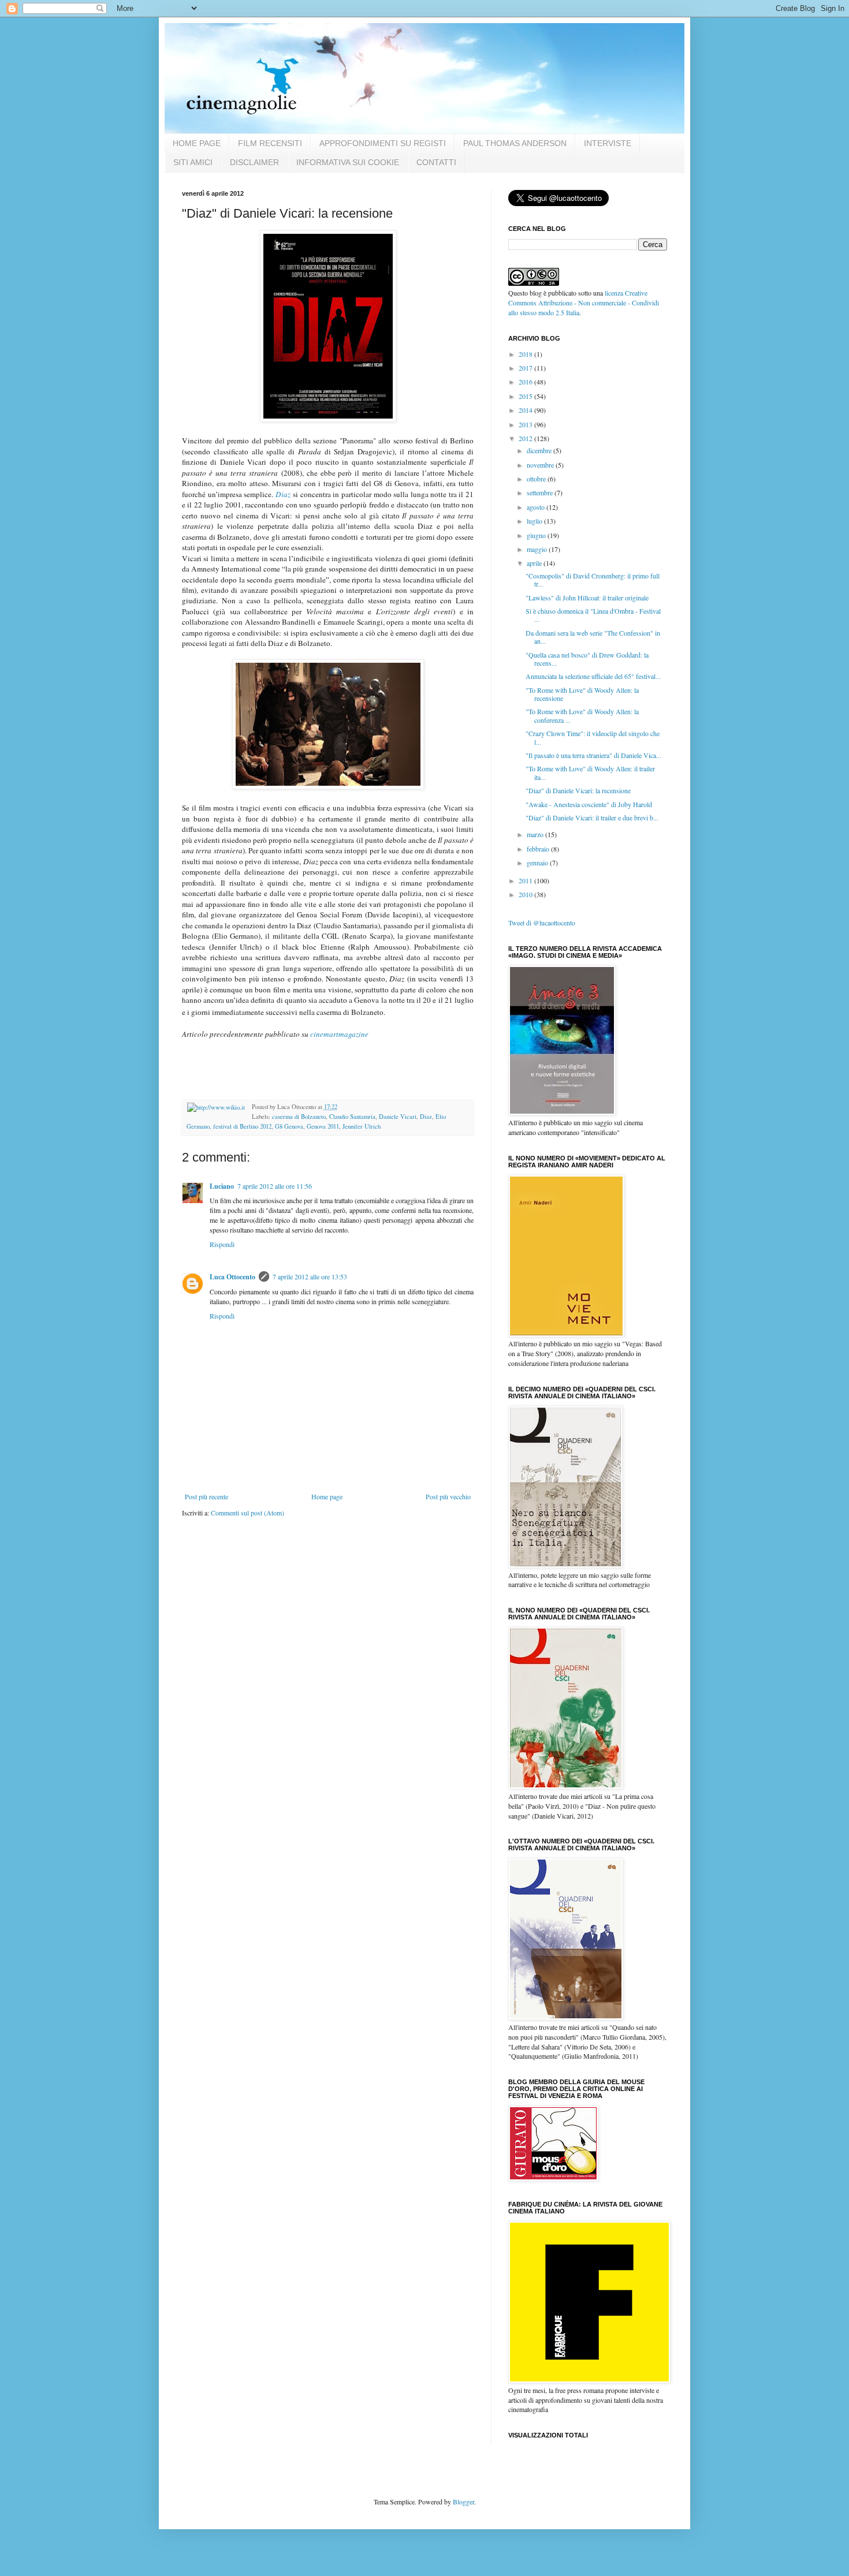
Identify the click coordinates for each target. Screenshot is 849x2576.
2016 (526, 382)
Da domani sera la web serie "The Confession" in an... (593, 637)
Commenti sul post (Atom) (247, 1513)
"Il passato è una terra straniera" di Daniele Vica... (593, 755)
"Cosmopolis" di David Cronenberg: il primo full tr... (593, 580)
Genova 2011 (323, 1126)
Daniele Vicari (398, 1117)
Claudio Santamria (352, 1117)
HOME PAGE (197, 143)
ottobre (537, 479)
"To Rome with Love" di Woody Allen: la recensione (582, 694)
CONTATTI (436, 162)
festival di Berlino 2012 (242, 1126)
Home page (327, 1496)
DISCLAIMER (254, 162)
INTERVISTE (608, 143)
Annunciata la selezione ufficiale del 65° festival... (593, 676)
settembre (541, 492)
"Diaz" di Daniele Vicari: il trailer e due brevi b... (592, 817)
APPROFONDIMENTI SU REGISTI (383, 143)
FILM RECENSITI (270, 143)
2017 (526, 368)
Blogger (463, 2502)
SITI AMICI (193, 162)
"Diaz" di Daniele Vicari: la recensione (578, 790)
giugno (537, 535)
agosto (537, 507)
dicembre (540, 450)
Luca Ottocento (232, 1277)
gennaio (538, 863)
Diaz (283, 494)
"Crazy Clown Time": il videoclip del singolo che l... (593, 737)
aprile (535, 563)
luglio (535, 521)
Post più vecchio (448, 1496)
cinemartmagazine (339, 1034)
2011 (526, 880)
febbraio (539, 849)
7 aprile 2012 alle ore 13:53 (310, 1276)
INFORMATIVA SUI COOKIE (348, 162)
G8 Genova (289, 1126)
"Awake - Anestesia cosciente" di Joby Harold (589, 804)
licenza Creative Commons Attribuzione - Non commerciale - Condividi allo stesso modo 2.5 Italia (584, 303)
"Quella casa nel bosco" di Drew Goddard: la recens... (587, 659)
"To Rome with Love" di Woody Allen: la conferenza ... (582, 715)
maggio (538, 549)
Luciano (222, 1186)
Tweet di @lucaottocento (542, 923)
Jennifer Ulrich (362, 1126)
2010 (526, 894)
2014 (526, 410)
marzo (536, 834)
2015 (526, 396)
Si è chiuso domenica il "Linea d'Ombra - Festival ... (593, 615)
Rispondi (222, 1244)
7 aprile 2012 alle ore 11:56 (275, 1186)
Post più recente (206, 1496)
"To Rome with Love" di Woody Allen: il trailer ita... (590, 772)
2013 (526, 424)
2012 (526, 438)
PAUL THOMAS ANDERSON (515, 143)
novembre (541, 465)
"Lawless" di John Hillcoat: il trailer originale (587, 598)
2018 (526, 354)
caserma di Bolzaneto (299, 1117)
